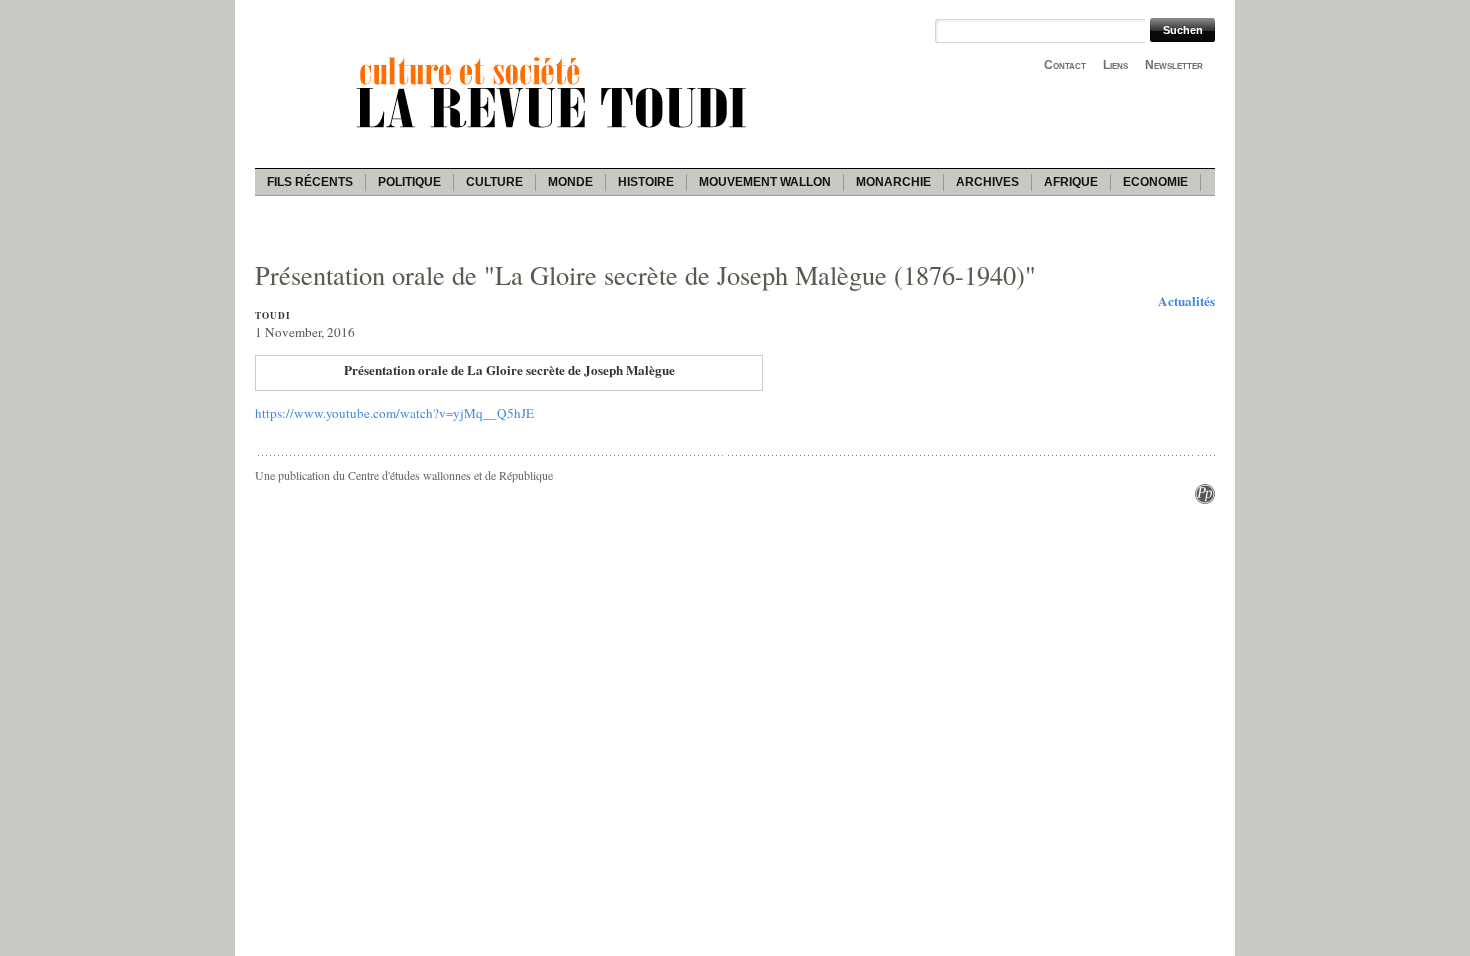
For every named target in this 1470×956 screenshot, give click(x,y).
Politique (409, 182)
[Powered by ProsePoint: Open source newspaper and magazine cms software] (1205, 499)
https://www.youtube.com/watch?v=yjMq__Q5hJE (394, 413)
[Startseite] (555, 131)
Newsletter (1174, 65)
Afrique (1071, 182)
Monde (570, 182)
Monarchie (893, 182)
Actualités (1186, 301)
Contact (1065, 65)
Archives (987, 182)
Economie (1155, 182)
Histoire (646, 182)
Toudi (273, 315)
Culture (494, 182)
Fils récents (310, 182)
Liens (1115, 65)
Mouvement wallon (765, 182)
